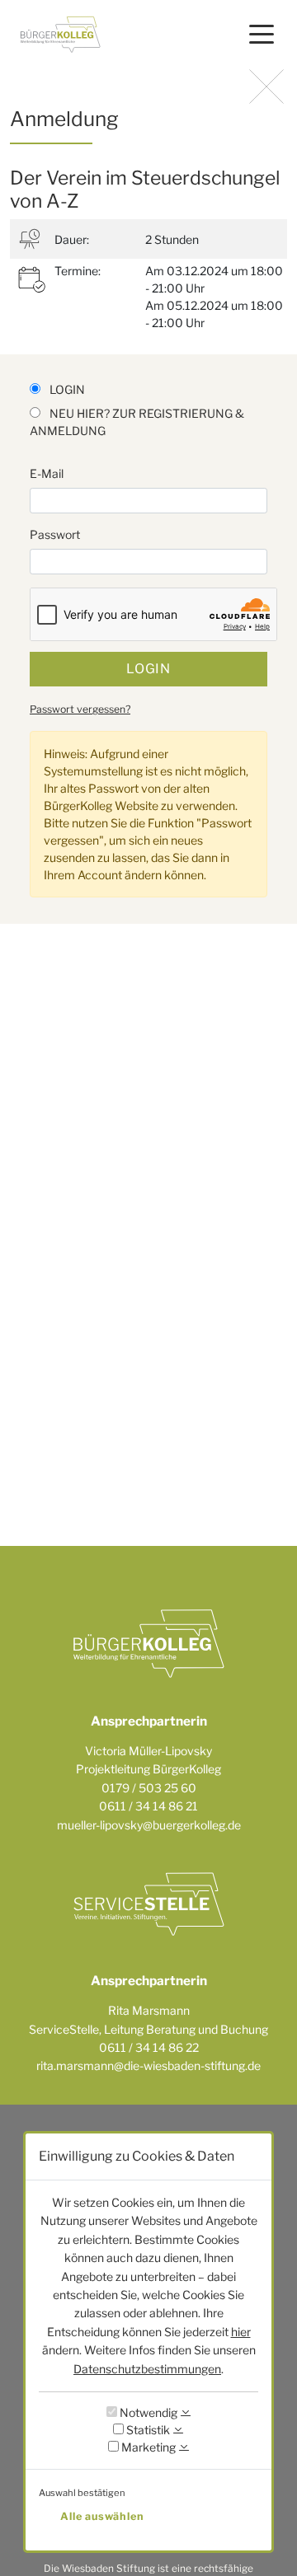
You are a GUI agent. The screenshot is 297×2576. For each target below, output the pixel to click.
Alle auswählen (102, 2516)
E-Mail (47, 473)
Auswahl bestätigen (82, 2493)
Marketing (147, 2447)
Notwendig (147, 2412)
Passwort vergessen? (80, 709)
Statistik (147, 2430)
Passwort (55, 534)
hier (241, 2332)
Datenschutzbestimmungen (147, 2369)
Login (148, 669)
